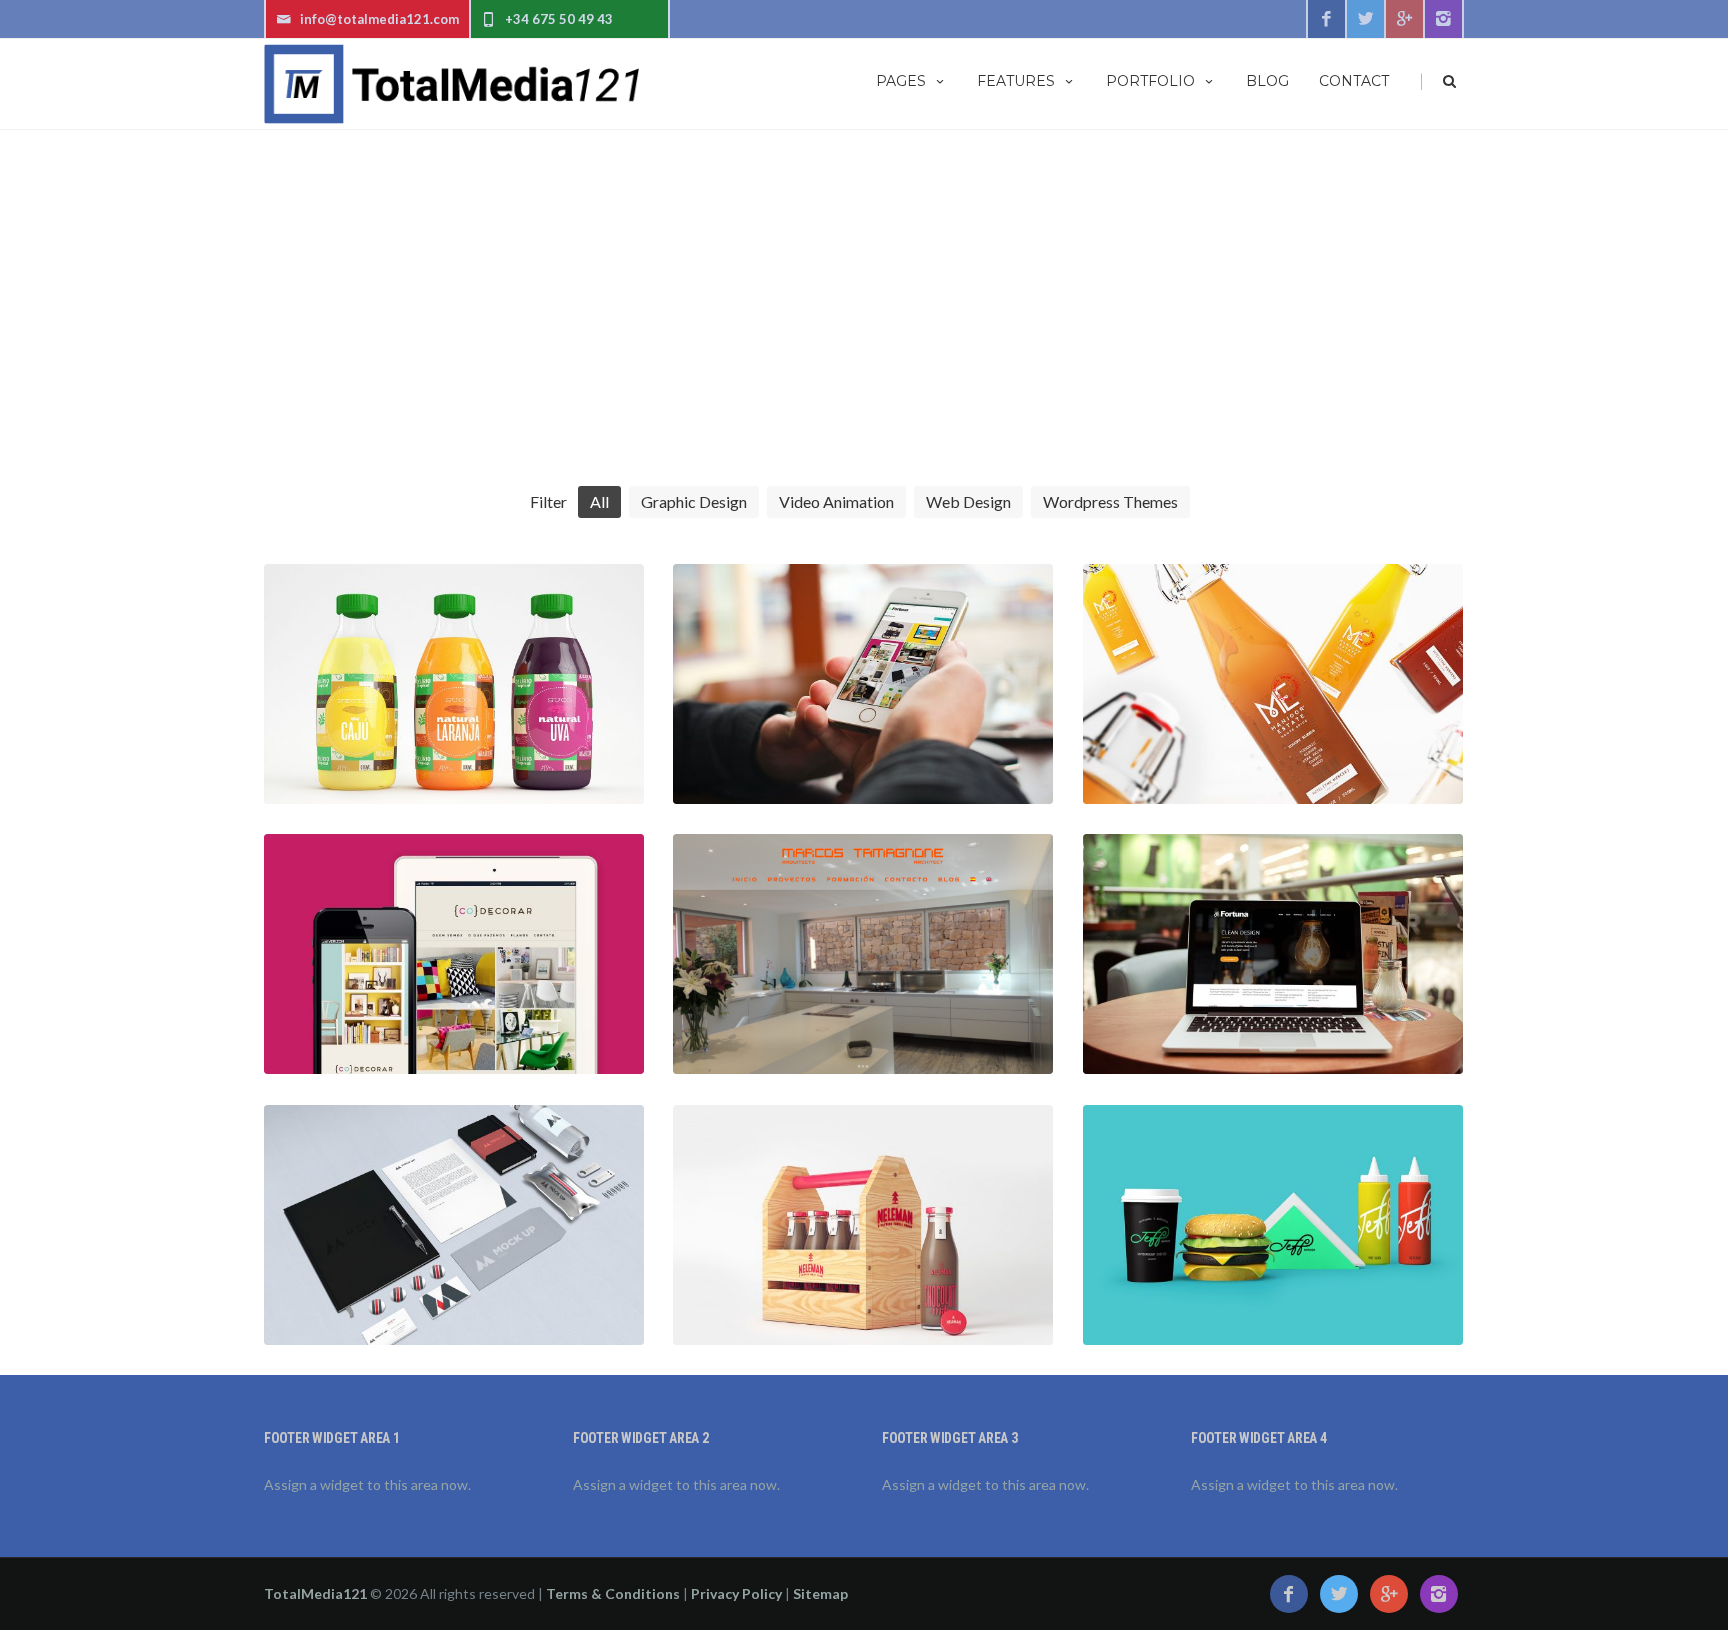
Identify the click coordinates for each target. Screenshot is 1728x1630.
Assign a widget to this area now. (367, 1484)
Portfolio (1150, 81)
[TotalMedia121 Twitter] (1365, 19)
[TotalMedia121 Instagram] (1444, 19)
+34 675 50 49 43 (559, 19)
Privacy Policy (736, 1593)
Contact (1354, 81)
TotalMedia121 (315, 1593)
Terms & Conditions (613, 1593)
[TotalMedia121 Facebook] (1326, 19)
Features (1016, 81)
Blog (1267, 81)
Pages (901, 81)
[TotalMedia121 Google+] (1404, 19)
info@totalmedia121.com (379, 19)
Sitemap (820, 1593)
